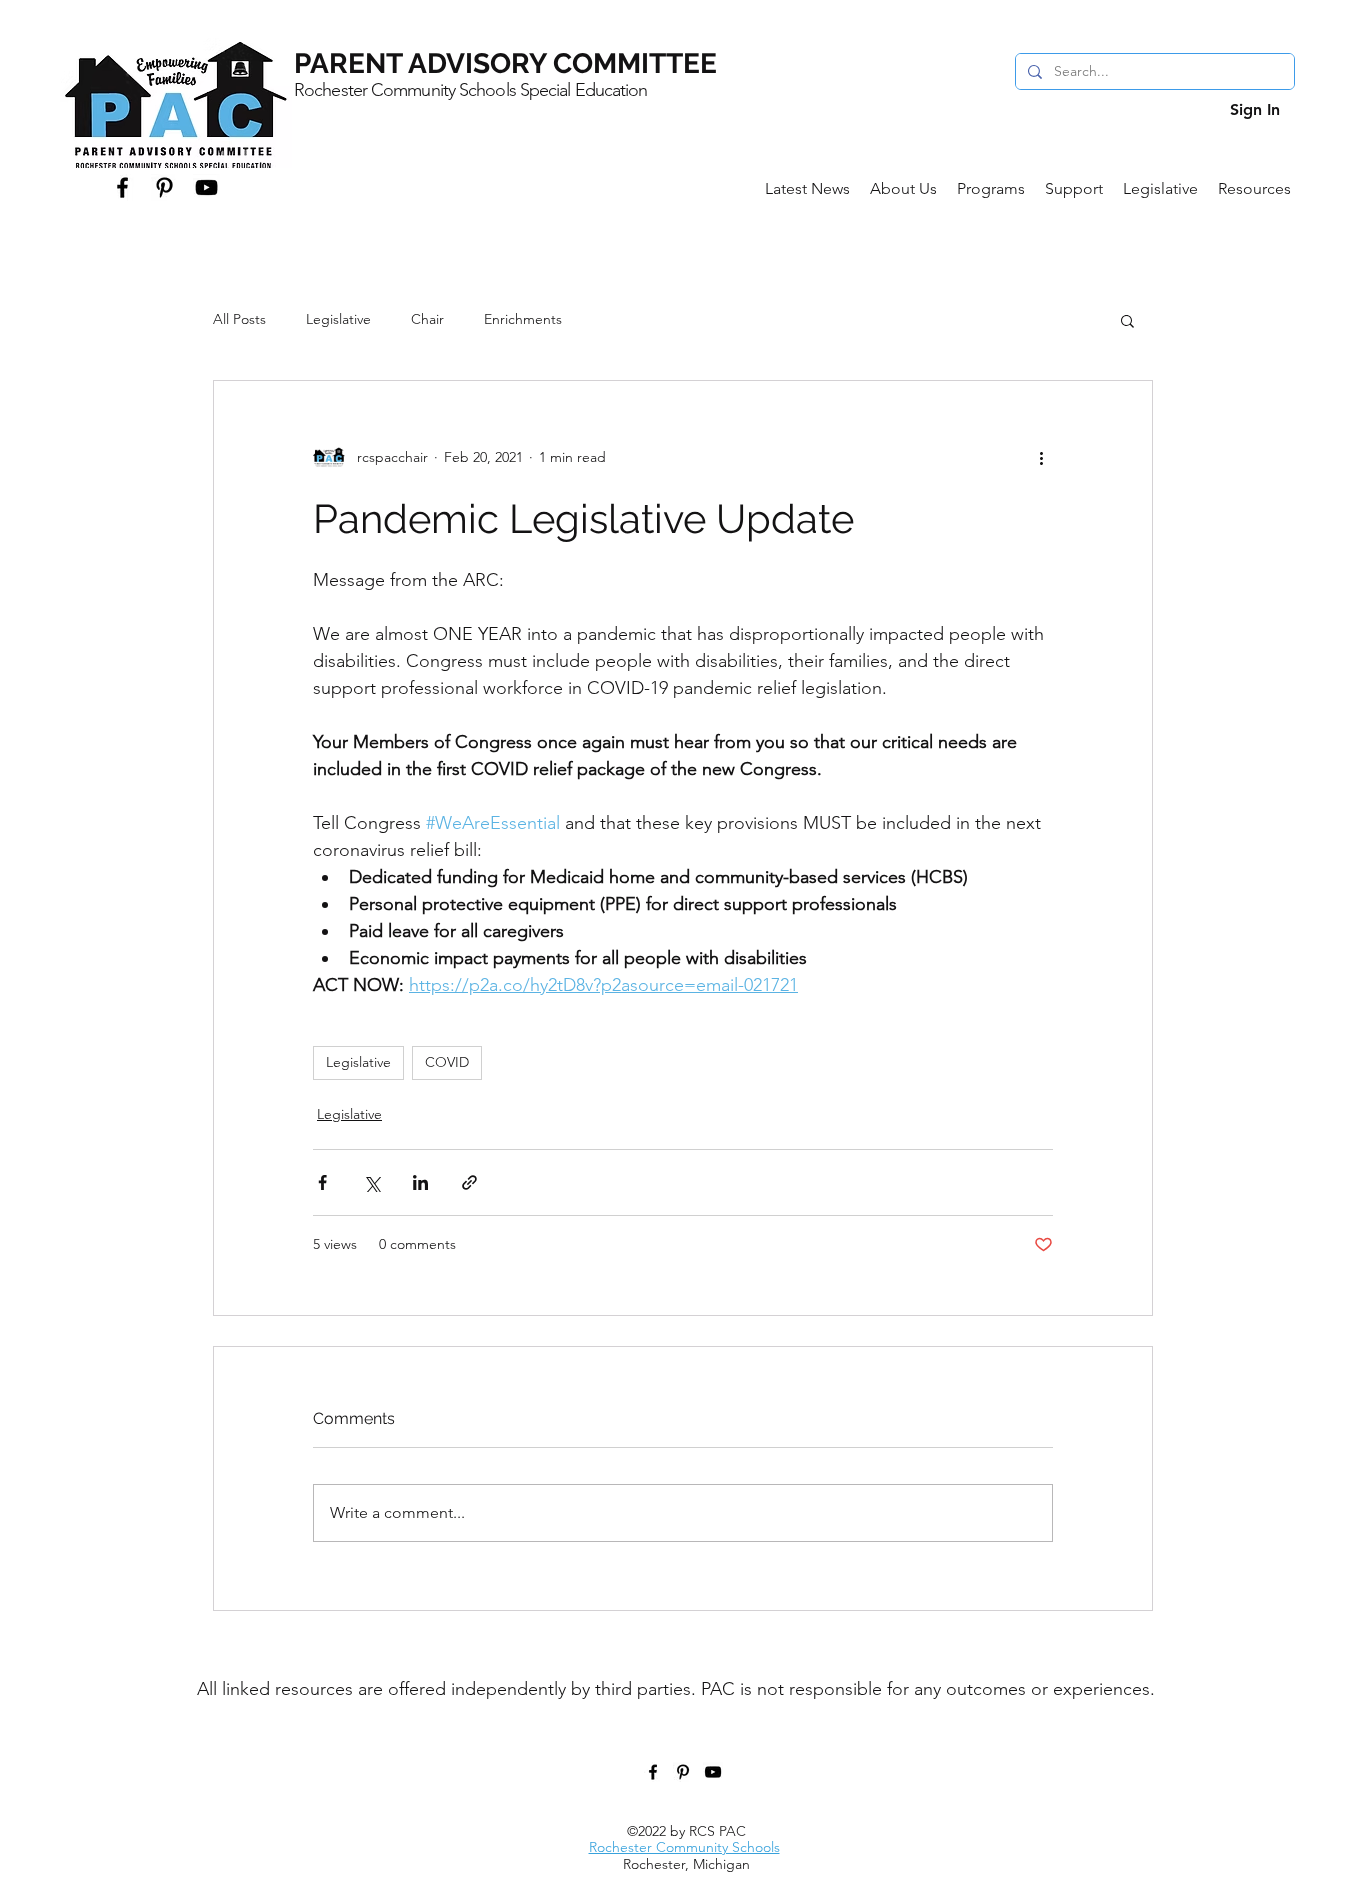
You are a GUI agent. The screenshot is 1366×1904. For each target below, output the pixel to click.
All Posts (239, 319)
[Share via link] (469, 1182)
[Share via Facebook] (322, 1182)
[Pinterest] (164, 187)
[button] (903, 189)
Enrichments (523, 319)
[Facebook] (122, 187)
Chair (427, 319)
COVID (447, 1062)
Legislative (338, 319)
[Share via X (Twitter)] (371, 1182)
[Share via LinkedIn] (420, 1182)
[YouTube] (206, 187)
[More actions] (1041, 457)
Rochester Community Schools (684, 1847)
